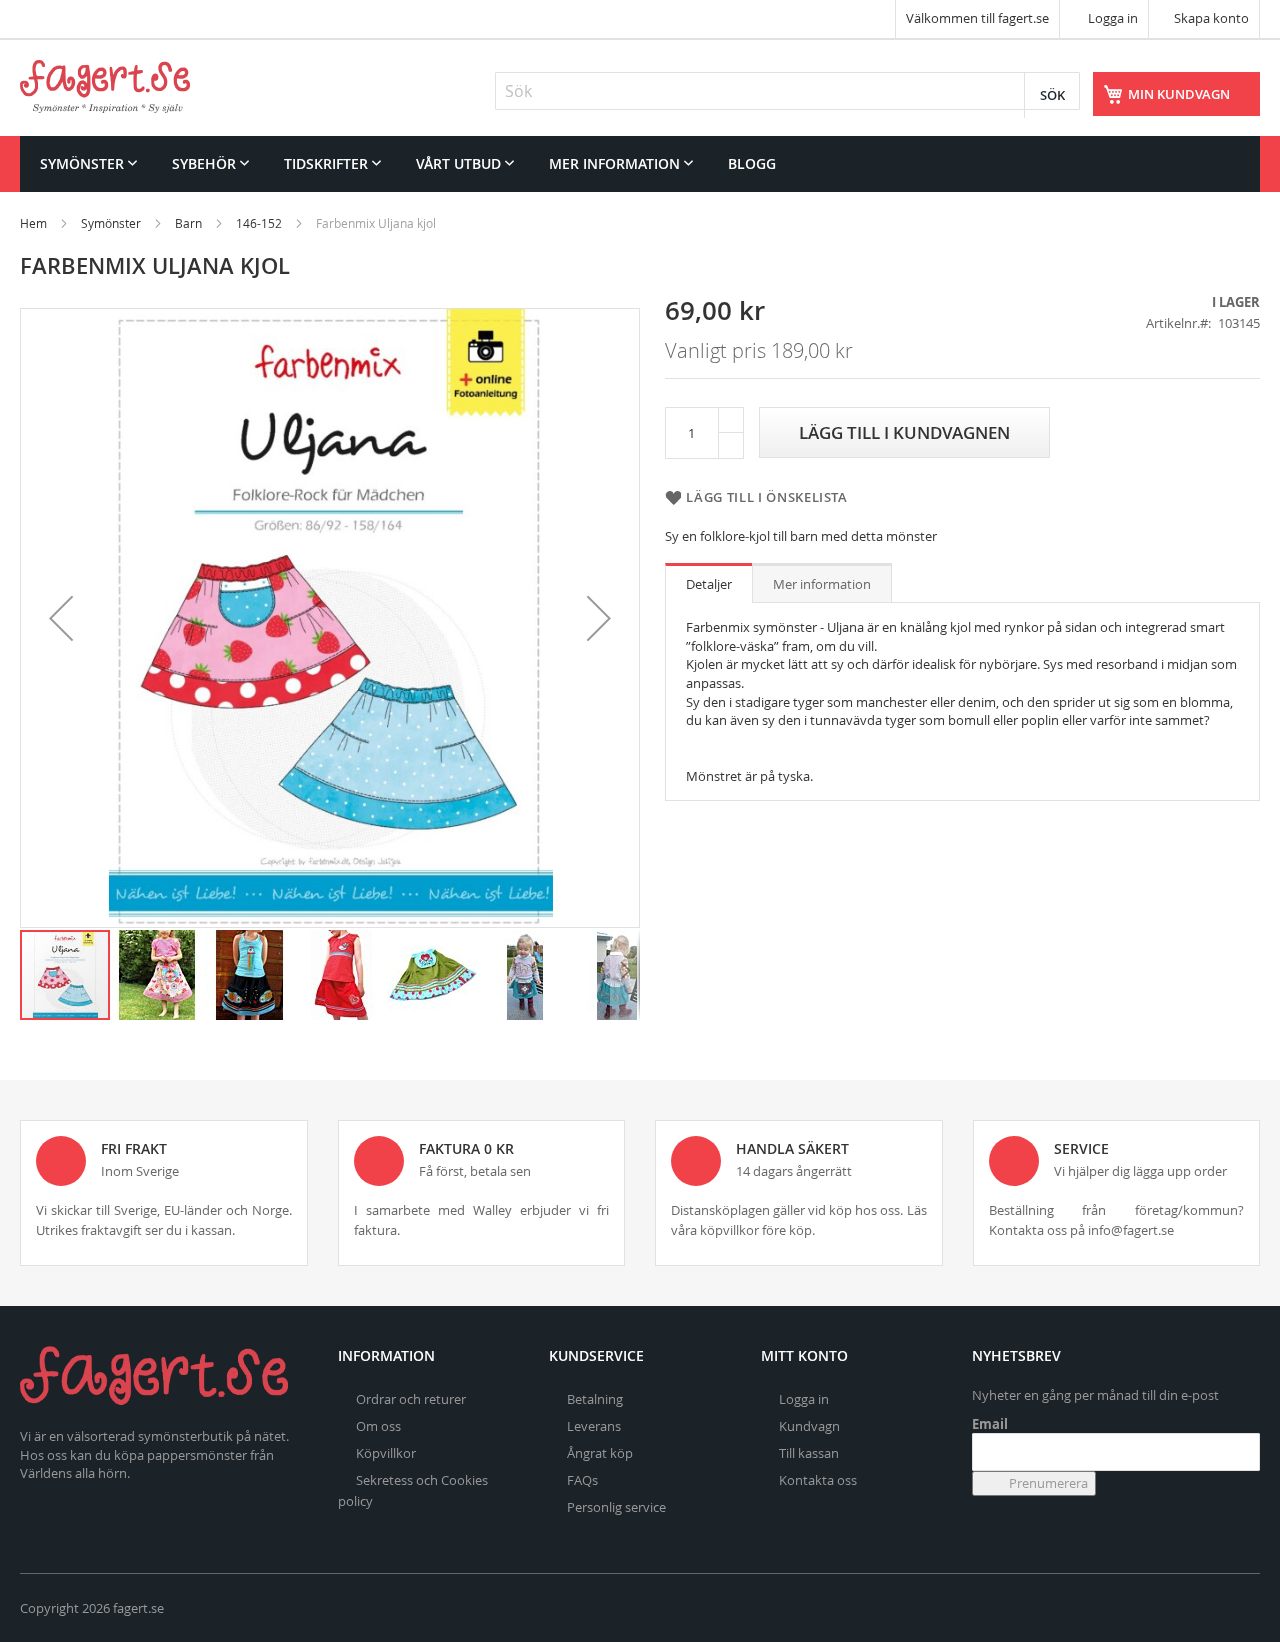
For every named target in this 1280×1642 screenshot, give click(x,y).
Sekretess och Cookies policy (413, 1490)
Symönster (111, 223)
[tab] (709, 583)
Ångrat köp (600, 1453)
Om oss (378, 1426)
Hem (33, 223)
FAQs (582, 1480)
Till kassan (809, 1453)
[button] (61, 618)
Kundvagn (809, 1426)
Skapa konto (1211, 18)
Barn (188, 223)
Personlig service (616, 1507)
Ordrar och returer (411, 1399)
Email (990, 1424)
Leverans (594, 1426)
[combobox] (787, 91)
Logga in (1111, 18)
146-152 (259, 223)
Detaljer (709, 584)
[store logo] (105, 86)
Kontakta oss (818, 1480)
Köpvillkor (386, 1453)
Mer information (822, 584)
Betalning (595, 1399)
